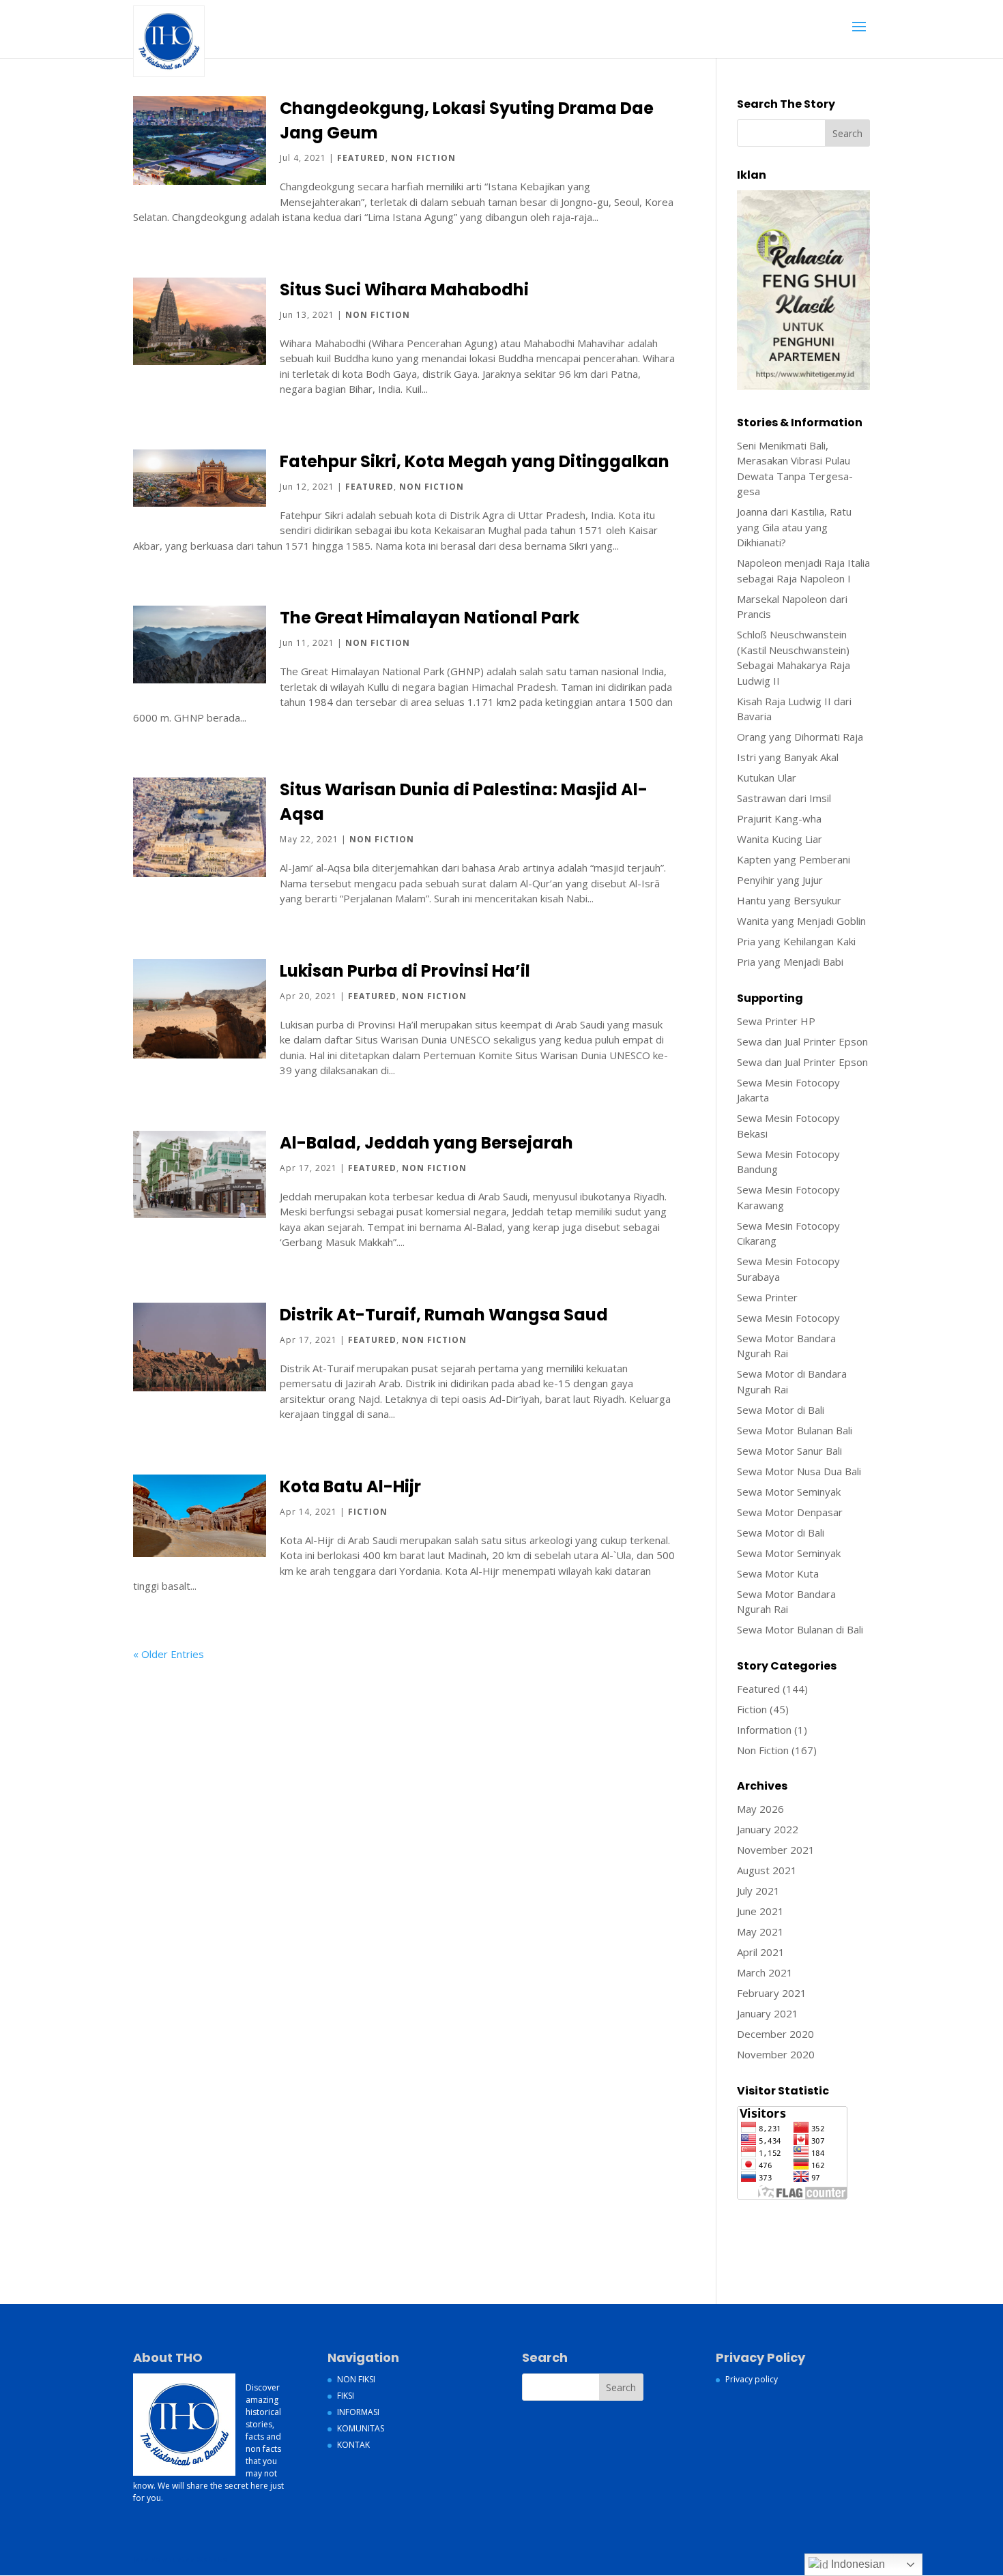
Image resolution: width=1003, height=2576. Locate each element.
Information (764, 1730)
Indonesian (857, 2564)
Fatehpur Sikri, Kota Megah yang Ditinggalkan (475, 461)
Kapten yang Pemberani (794, 859)
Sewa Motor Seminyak (789, 1492)
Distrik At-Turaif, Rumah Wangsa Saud (444, 1315)
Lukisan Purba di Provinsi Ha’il (405, 971)
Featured (361, 158)
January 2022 (768, 1829)
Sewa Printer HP (776, 1021)
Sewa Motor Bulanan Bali (795, 1430)
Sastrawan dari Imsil (784, 798)
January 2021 (768, 2013)
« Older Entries (169, 1654)
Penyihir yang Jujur (780, 880)
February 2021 (772, 1993)
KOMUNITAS (361, 2428)
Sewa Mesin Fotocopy (788, 1318)
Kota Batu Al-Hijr (350, 1486)
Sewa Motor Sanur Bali (789, 1451)
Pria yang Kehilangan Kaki (796, 941)
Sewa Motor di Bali (781, 1410)
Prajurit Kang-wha (779, 818)
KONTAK (353, 2445)
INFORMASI (358, 2412)
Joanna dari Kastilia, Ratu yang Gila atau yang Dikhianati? (794, 527)
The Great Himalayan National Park (430, 618)
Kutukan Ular (767, 778)
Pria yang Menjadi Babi (790, 962)
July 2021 (758, 1891)
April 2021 (761, 1952)
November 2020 (776, 2054)
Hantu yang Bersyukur (789, 900)
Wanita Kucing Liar (780, 839)
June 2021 (760, 1911)
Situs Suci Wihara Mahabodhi (404, 290)
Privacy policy (752, 2379)
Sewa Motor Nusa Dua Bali (799, 1471)
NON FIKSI (356, 2379)
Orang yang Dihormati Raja (800, 737)
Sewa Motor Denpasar (790, 1512)
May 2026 (760, 1809)
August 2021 (767, 1870)
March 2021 (765, 1972)
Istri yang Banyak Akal (788, 757)
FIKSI (346, 2396)
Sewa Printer (767, 1297)
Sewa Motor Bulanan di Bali (800, 1629)
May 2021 (760, 1931)
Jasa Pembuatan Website (796, 2210)
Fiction (368, 1512)
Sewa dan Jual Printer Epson (802, 1041)
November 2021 (776, 1850)
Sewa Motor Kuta (778, 1573)
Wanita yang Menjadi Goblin (801, 921)
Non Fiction (423, 158)
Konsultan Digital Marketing (801, 2226)
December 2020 (775, 2034)
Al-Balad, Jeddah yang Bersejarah (426, 1143)
